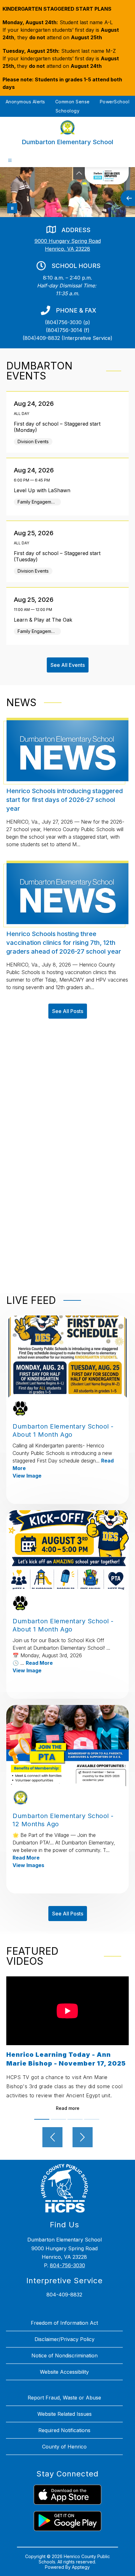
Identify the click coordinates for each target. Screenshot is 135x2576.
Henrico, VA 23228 (67, 249)
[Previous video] (52, 2137)
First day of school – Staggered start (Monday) (57, 427)
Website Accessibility (64, 2372)
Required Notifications (64, 2430)
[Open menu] (10, 160)
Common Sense (73, 102)
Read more (68, 2108)
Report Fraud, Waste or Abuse (64, 2398)
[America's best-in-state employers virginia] (107, 176)
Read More (39, 1663)
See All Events (68, 665)
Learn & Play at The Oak (45, 620)
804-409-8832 (64, 2295)
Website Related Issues (65, 2414)
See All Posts (68, 1011)
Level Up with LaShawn (44, 490)
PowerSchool (115, 102)
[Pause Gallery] (12, 208)
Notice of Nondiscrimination (65, 2355)
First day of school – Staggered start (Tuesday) (57, 556)
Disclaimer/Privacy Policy (65, 2339)
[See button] (79, 173)
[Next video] (83, 2137)
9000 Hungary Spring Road (68, 241)
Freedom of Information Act (64, 2323)
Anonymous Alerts (25, 102)
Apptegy (81, 2567)
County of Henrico (64, 2447)
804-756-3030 (67, 2265)
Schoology (68, 111)
